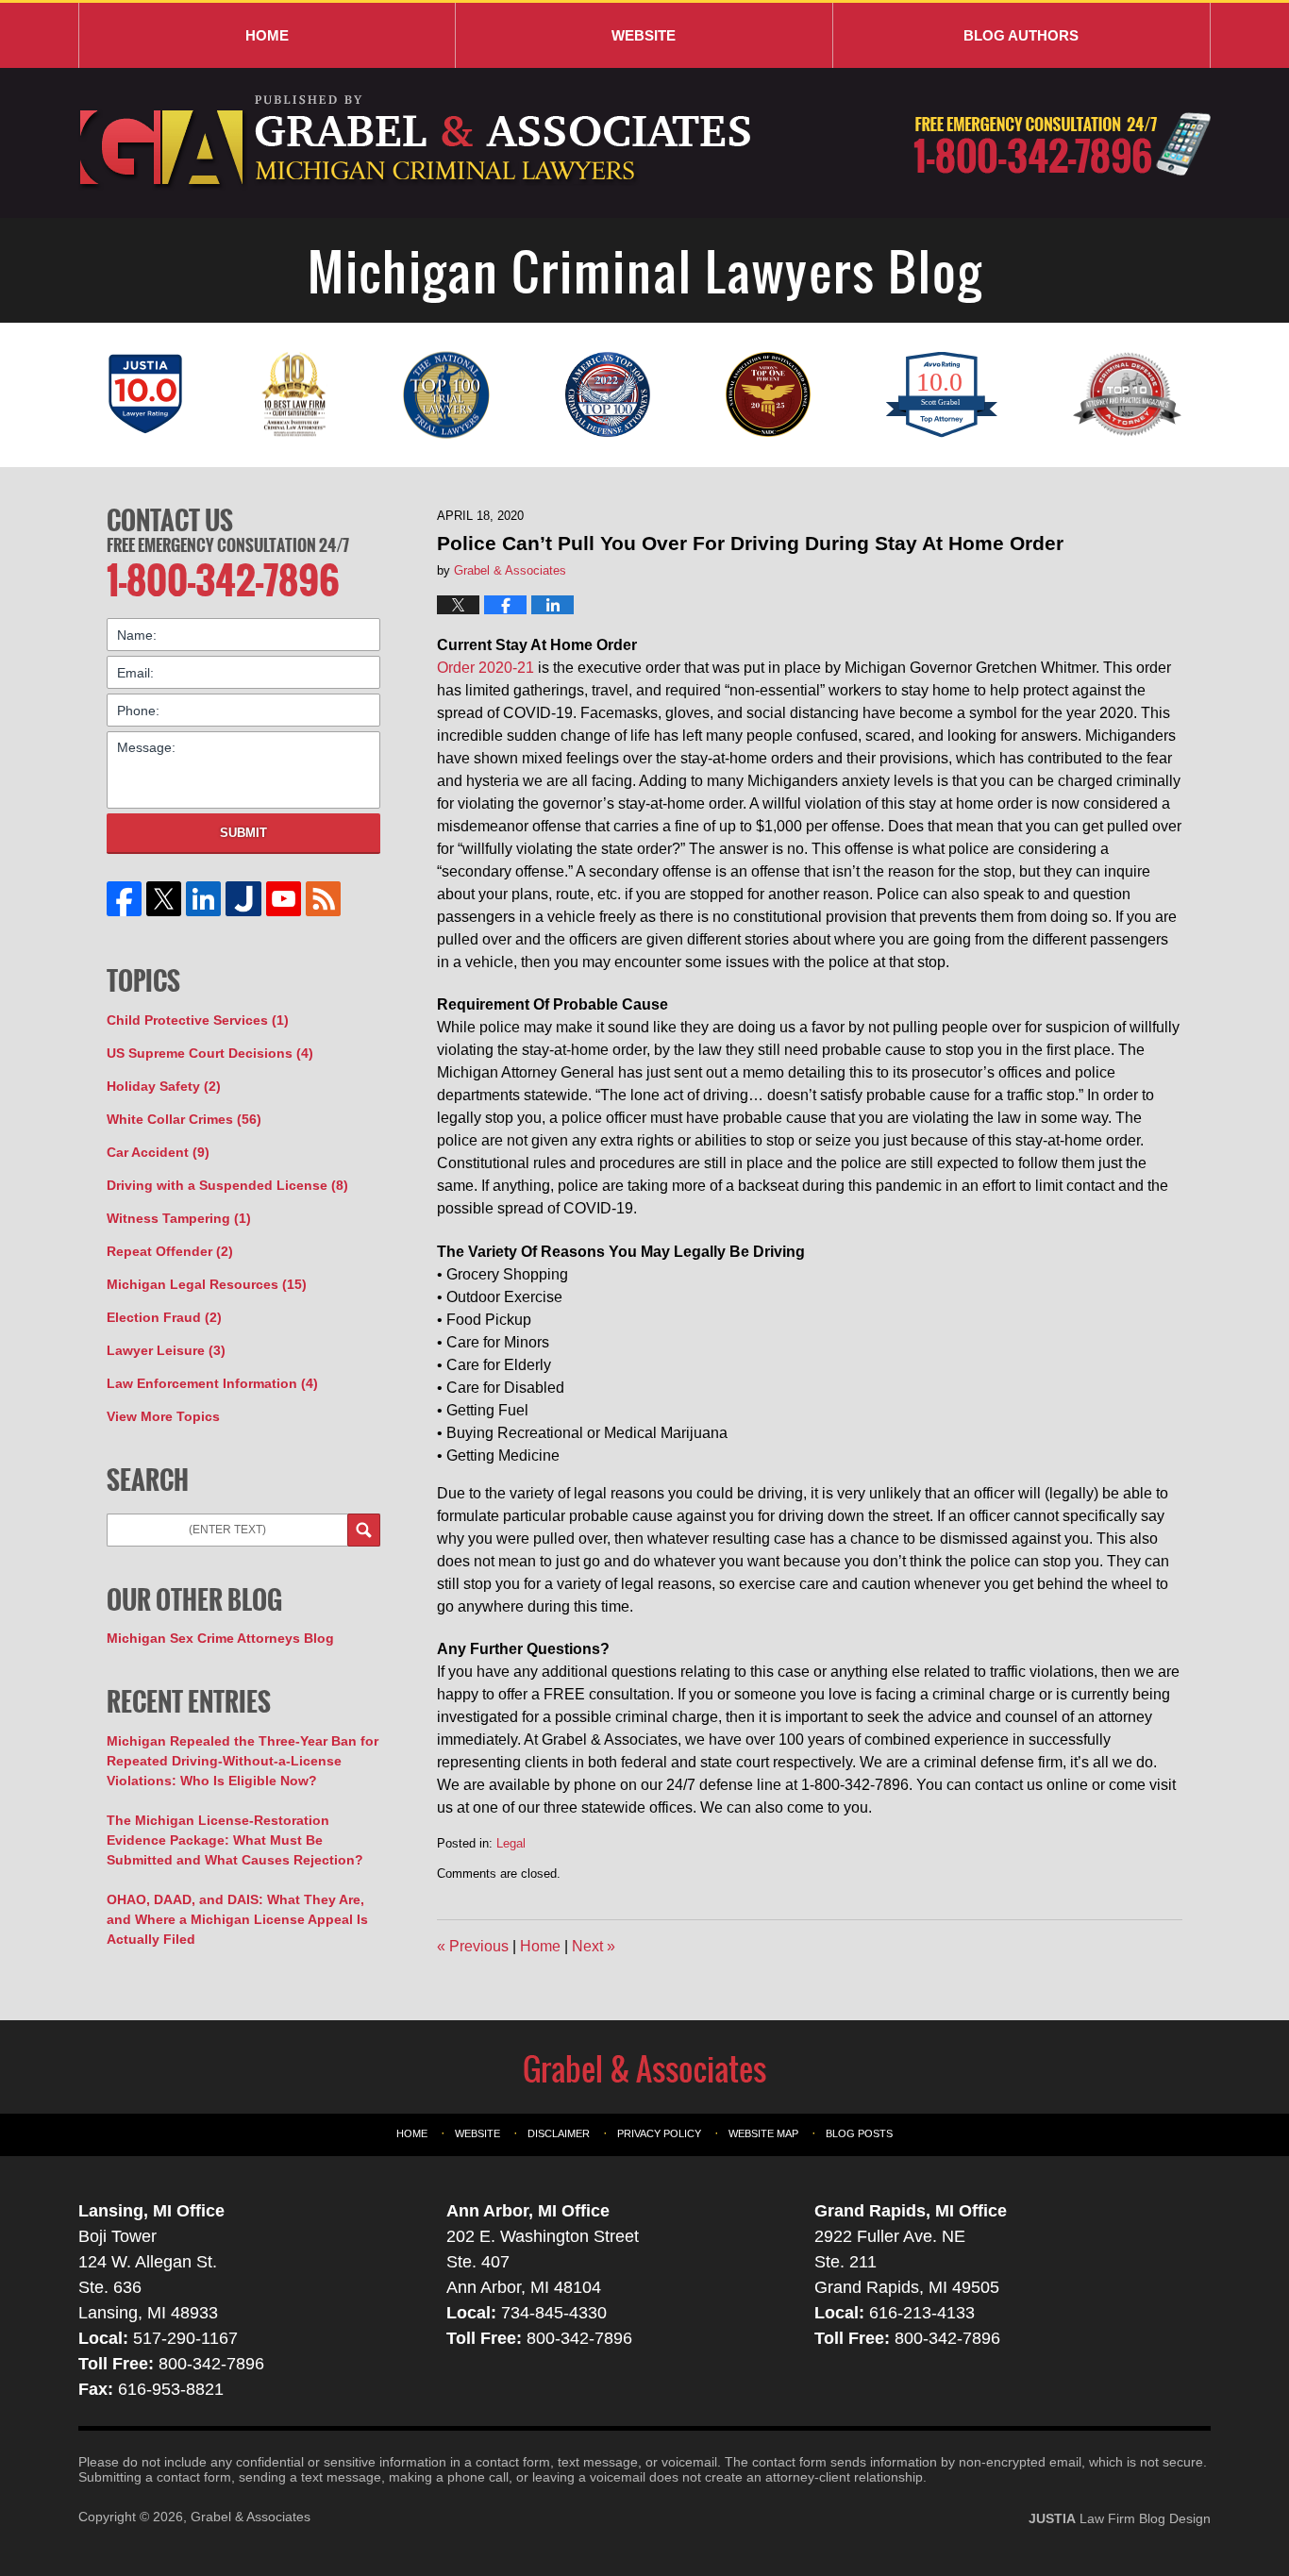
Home (267, 35)
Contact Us (170, 520)
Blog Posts (859, 2133)
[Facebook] (125, 899)
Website (644, 35)
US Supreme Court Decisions (210, 1053)
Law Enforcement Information (212, 1383)
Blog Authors (1021, 35)
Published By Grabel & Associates (1062, 144)
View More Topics (163, 1416)
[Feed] (323, 899)
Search (364, 1530)
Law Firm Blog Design (1120, 2518)
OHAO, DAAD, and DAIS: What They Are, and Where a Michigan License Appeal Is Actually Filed (237, 1919)
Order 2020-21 (485, 668)
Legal (511, 1843)
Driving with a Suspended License (227, 1185)
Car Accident (158, 1152)
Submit (243, 833)
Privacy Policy (659, 2133)
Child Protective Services (198, 1020)
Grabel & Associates (251, 2517)
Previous (473, 1946)
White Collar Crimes (184, 1119)
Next (594, 1946)
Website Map (763, 2133)
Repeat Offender (170, 1251)
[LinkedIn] (204, 899)
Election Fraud (164, 1317)
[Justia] (243, 899)
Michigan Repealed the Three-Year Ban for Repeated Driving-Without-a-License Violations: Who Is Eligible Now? (243, 1761)
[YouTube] (283, 899)
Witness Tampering (179, 1218)
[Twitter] (164, 899)
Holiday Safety (164, 1086)
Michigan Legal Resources (207, 1284)
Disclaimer (559, 2133)
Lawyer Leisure (166, 1350)
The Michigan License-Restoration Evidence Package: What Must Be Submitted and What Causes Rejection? (235, 1840)
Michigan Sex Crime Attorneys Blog (220, 1638)
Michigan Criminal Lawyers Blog (418, 143)
